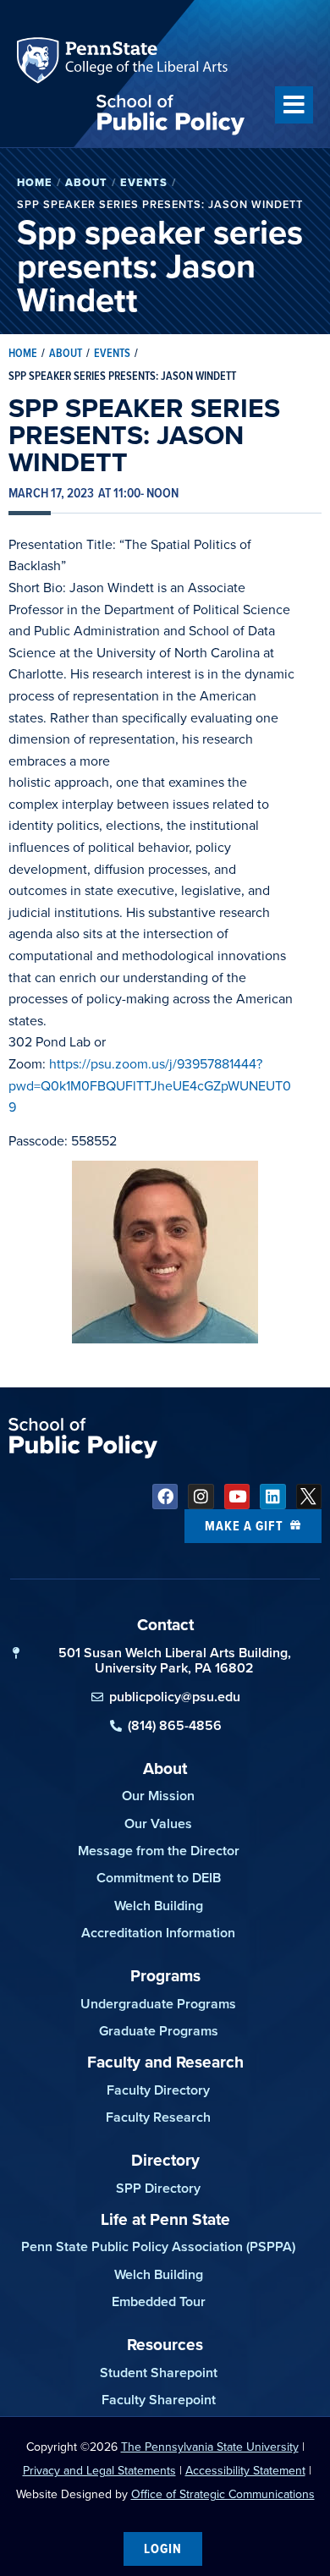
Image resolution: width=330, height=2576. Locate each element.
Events (144, 182)
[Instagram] (201, 1497)
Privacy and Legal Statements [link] (99, 2471)
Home (35, 182)
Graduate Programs (159, 2031)
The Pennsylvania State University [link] (210, 2447)
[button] (294, 105)
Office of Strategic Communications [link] (223, 2494)
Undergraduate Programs (158, 2004)
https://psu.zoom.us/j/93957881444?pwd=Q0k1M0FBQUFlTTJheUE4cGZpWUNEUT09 (150, 1085)
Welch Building (159, 1906)
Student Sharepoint (159, 2373)
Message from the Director (159, 1851)
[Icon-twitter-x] (309, 1497)
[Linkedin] (272, 1497)
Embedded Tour (159, 2301)
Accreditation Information (158, 1933)
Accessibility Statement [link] (245, 2471)
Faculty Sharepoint (159, 2400)
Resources (165, 2345)
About (86, 182)
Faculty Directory (158, 2090)
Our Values (158, 1824)
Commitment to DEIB (159, 1878)
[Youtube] (237, 1497)
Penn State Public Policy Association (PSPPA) (158, 2246)
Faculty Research (158, 2117)
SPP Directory (158, 2188)
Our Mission (158, 1796)
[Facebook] (165, 1497)
